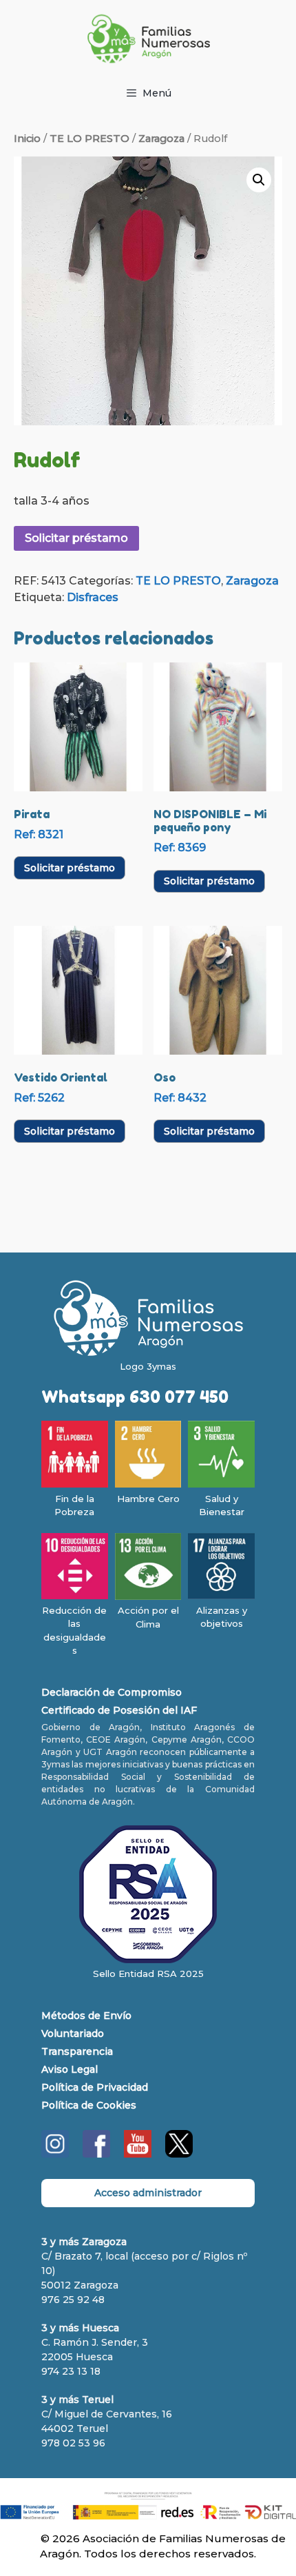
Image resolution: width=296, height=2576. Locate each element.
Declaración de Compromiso (112, 1692)
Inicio (27, 139)
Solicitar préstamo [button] (70, 868)
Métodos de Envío (86, 2016)
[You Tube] (138, 2154)
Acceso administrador (148, 2193)
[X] (179, 2154)
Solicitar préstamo (76, 538)
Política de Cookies (89, 2105)
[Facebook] (96, 2154)
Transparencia (77, 2051)
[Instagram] (55, 2154)
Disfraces (93, 597)
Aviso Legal (70, 2069)
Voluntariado (73, 2034)
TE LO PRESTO (89, 139)
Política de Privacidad (95, 2087)
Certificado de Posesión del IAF (119, 1710)
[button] (259, 180)
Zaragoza (161, 139)
